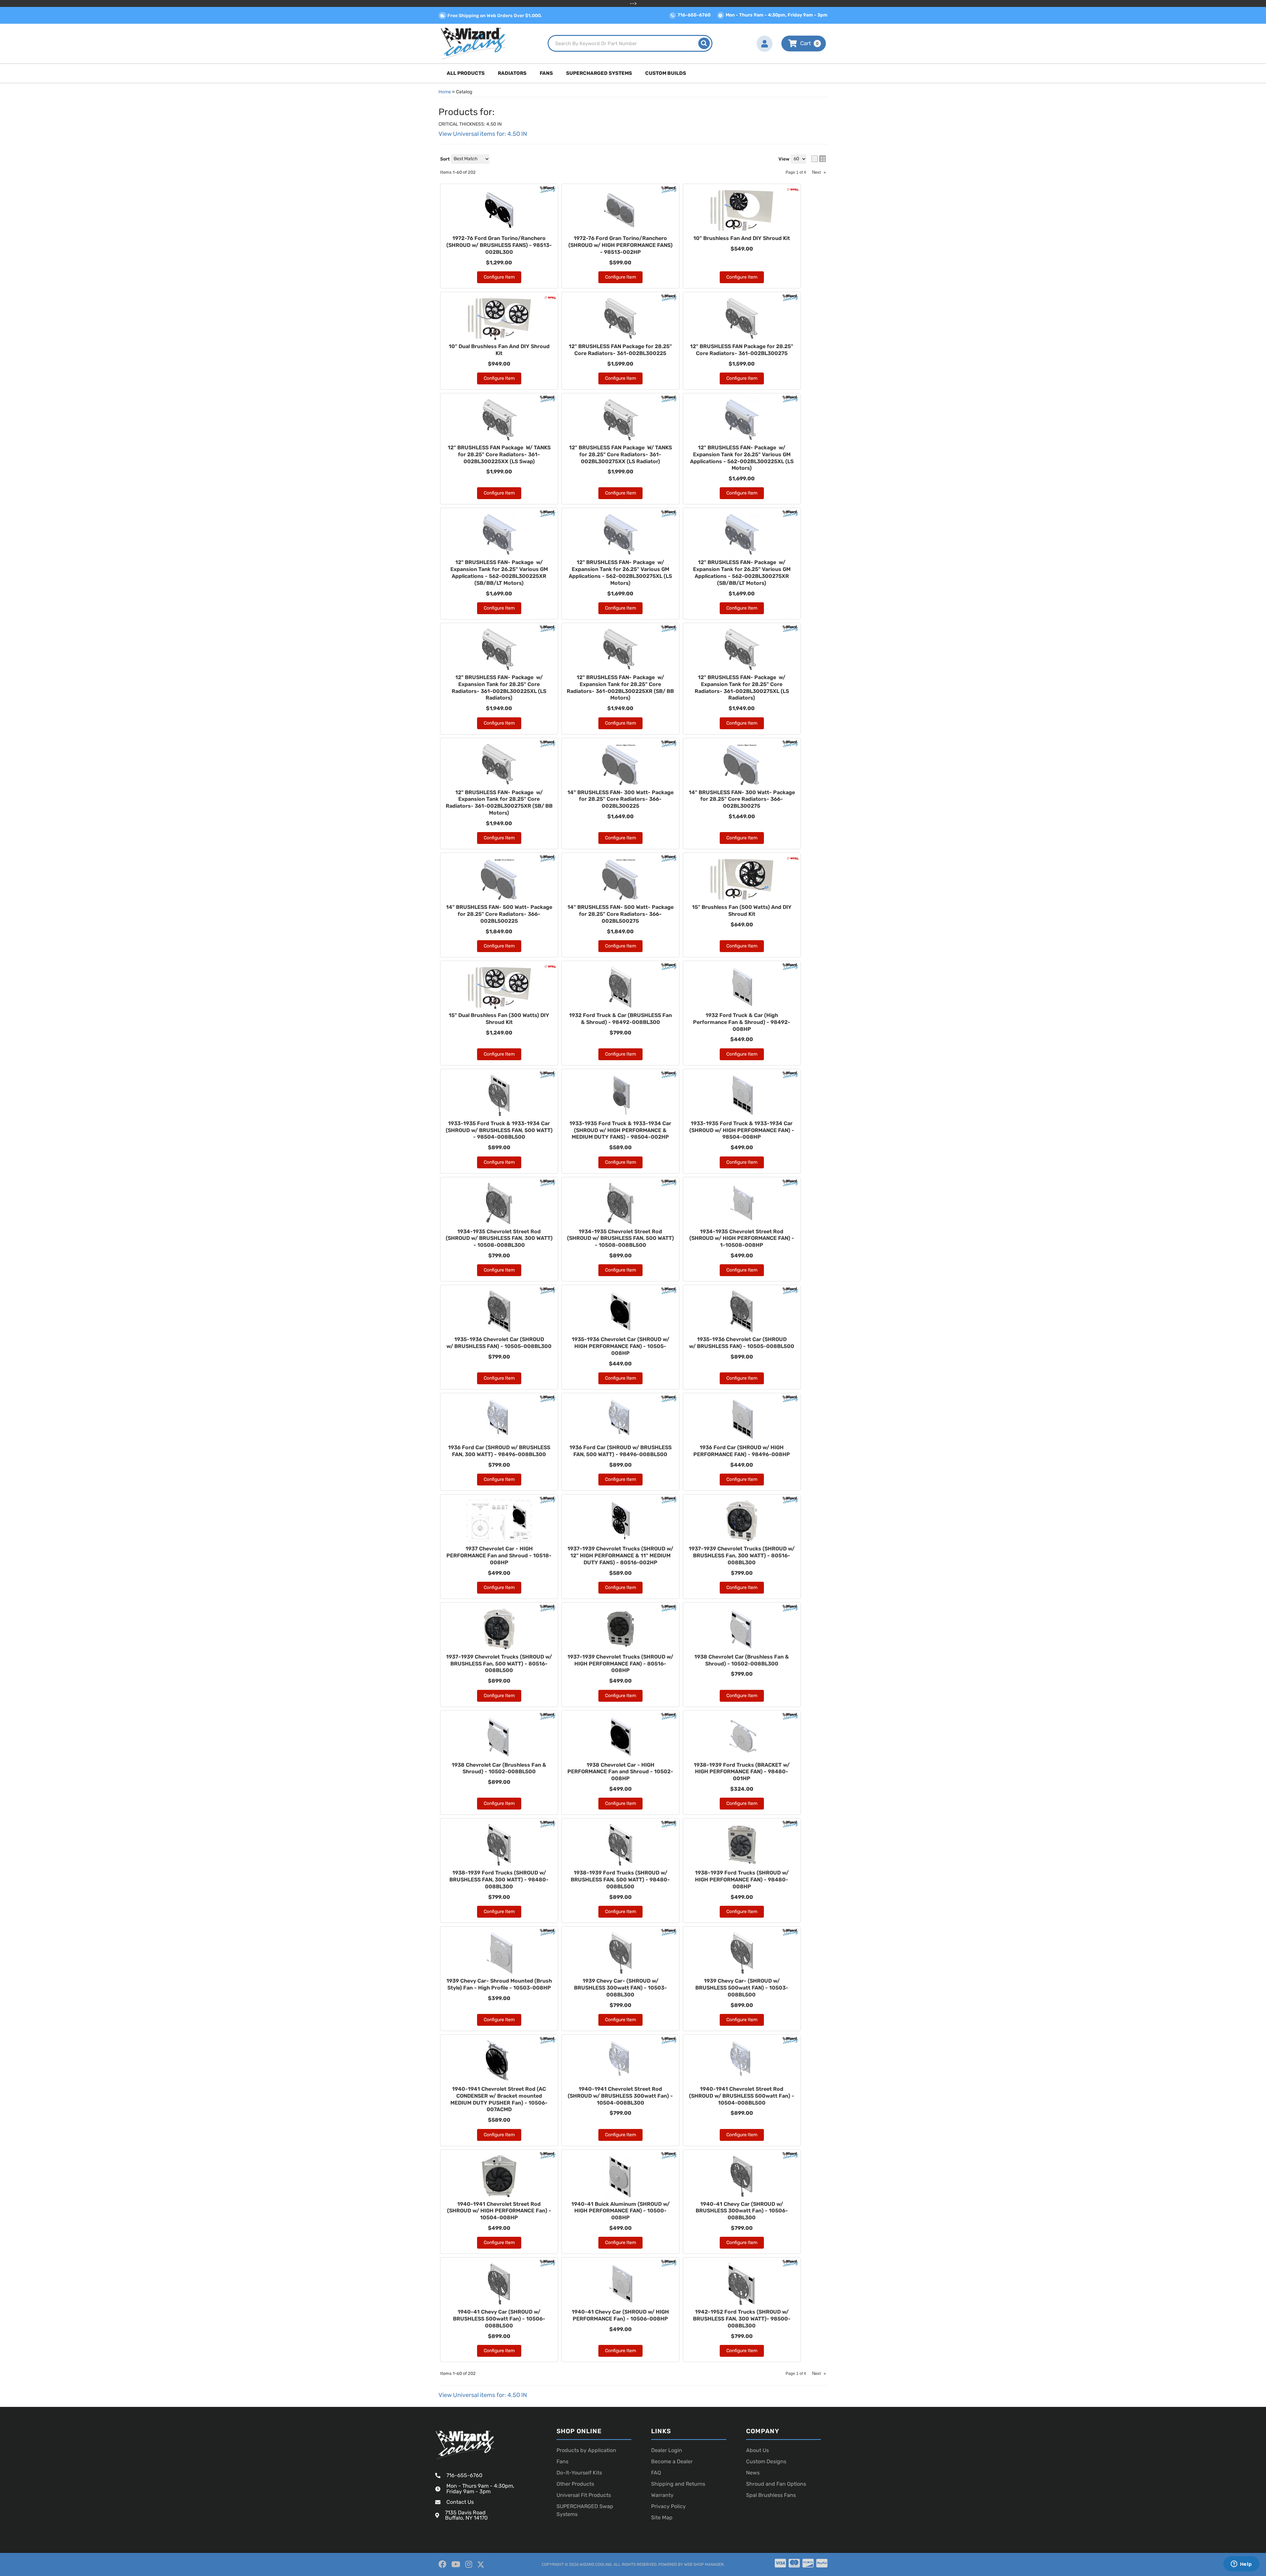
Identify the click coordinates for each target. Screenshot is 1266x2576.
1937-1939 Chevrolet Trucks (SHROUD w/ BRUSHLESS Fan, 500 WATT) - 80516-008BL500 (499, 1664)
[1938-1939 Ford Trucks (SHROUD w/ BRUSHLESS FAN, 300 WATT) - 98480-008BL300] (499, 1845)
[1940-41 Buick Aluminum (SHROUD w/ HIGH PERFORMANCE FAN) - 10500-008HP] (620, 2176)
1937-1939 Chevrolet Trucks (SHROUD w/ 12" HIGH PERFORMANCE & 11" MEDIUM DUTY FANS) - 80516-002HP (620, 1556)
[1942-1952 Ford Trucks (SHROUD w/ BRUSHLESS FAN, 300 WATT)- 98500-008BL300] (742, 2284)
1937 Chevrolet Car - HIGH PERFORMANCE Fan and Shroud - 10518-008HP (499, 1556)
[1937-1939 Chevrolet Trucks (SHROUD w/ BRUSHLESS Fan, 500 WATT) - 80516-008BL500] (499, 1629)
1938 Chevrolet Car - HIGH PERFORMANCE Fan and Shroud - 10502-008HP (620, 1772)
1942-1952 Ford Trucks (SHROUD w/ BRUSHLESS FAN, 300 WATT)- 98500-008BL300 (742, 2319)
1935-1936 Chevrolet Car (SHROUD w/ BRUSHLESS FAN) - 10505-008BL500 (742, 1343)
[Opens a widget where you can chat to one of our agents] (1241, 2564)
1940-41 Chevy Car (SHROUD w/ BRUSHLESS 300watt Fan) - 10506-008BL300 (742, 2211)
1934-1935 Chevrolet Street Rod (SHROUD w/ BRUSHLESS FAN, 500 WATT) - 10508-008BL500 (620, 1238)
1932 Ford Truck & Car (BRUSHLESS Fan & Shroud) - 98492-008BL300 (620, 1019)
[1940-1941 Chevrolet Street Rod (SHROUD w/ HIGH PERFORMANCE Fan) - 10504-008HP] (499, 2176)
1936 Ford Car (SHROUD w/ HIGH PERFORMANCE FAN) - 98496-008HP (742, 1451)
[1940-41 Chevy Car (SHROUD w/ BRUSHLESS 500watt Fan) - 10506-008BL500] (499, 2284)
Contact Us (460, 2502)
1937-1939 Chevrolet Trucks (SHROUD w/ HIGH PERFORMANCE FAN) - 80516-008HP (620, 1664)
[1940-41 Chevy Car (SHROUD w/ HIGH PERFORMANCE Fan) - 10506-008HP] (620, 2284)
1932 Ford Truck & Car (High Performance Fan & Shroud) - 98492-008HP (742, 1022)
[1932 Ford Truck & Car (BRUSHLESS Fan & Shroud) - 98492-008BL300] (620, 987)
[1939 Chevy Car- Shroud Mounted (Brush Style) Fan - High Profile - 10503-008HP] (499, 1953)
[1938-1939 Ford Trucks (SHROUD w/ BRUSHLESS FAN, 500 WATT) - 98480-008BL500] (620, 1845)
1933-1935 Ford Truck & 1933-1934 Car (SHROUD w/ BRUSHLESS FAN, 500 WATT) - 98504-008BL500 (499, 1130)
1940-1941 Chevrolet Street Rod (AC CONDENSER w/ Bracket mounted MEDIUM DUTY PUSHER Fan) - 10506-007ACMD (499, 2099)
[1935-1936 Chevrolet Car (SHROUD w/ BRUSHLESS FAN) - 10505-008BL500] (742, 1311)
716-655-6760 (464, 2475)
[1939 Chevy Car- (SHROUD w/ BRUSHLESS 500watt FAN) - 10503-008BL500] (742, 1953)
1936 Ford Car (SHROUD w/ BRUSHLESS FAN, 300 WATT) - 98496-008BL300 (499, 1451)
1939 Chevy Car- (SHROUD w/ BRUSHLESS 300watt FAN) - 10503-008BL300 (620, 1988)
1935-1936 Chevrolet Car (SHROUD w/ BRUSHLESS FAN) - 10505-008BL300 (499, 1343)
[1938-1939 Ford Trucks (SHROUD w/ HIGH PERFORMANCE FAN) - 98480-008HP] (742, 1845)
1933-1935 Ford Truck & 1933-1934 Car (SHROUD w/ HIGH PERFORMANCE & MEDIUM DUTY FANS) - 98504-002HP (620, 1130)
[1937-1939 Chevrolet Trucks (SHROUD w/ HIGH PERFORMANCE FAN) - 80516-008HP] (620, 1629)
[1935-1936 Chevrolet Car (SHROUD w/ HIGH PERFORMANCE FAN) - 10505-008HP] (620, 1311)
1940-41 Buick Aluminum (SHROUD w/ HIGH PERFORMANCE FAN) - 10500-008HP (620, 2211)
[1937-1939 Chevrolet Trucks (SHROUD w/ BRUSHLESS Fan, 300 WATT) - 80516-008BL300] (742, 1521)
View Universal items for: (483, 2395)
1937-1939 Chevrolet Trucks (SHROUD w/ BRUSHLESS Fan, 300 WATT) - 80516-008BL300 (742, 1556)
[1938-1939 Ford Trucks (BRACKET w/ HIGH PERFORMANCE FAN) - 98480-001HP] (742, 1737)
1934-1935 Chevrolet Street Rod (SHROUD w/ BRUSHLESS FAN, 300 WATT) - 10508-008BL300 (499, 1238)
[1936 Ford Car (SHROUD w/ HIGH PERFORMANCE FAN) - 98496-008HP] (742, 1420)
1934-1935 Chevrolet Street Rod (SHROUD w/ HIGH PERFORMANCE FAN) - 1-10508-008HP (742, 1238)
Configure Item (499, 946)
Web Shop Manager (704, 2564)
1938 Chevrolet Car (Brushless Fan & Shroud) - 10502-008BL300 (742, 1660)
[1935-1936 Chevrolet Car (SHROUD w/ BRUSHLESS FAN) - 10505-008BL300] (499, 1311)
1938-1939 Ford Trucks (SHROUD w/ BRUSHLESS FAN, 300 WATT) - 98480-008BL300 (499, 1880)
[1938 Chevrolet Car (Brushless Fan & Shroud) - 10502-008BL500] (499, 1737)
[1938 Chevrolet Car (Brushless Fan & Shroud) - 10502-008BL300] (742, 1629)
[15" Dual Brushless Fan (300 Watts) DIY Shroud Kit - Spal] (550, 966)
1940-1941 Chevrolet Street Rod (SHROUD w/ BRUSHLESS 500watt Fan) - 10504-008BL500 (742, 2096)
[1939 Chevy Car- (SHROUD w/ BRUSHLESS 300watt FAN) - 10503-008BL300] (620, 1953)
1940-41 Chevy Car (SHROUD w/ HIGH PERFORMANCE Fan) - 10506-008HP (620, 2315)
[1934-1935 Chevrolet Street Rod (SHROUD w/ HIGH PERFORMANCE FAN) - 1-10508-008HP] (742, 1204)
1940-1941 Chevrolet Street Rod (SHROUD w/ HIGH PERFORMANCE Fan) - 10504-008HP (499, 2211)
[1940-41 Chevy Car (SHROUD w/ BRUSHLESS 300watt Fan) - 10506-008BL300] (742, 2176)
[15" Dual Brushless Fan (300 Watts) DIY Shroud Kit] (499, 987)
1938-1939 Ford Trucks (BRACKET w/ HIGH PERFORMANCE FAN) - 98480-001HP (742, 1772)
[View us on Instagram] (469, 2564)
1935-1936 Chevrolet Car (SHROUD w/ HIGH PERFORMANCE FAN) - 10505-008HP (620, 1346)
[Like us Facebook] (442, 2564)
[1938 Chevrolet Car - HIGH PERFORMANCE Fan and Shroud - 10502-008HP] (620, 1737)
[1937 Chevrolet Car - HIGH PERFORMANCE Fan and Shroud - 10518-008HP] (499, 1521)
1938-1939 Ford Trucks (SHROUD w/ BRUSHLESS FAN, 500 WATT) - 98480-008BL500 (620, 1880)
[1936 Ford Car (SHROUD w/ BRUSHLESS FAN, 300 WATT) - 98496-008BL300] (499, 1420)
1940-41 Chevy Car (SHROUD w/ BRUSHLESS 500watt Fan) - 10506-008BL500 (499, 2319)
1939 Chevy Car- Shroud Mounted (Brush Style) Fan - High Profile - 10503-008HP (499, 1984)
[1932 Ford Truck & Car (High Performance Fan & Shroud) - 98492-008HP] (742, 987)
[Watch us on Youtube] (456, 2564)
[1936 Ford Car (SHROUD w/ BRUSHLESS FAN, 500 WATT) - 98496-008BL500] (620, 1420)
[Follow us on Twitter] (481, 2565)
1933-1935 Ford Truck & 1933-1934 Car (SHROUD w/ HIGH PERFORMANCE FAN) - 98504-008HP (742, 1130)
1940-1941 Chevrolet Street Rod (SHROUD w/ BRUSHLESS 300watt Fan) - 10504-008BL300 (620, 2096)
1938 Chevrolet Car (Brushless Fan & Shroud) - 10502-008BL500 (499, 1768)
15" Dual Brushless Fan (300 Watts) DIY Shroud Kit (499, 1019)
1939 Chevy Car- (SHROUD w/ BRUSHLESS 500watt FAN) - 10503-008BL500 (742, 1988)
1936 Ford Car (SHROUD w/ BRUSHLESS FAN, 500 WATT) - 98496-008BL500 (620, 1451)
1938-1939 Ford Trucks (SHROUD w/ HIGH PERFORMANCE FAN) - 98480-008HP (742, 1880)
